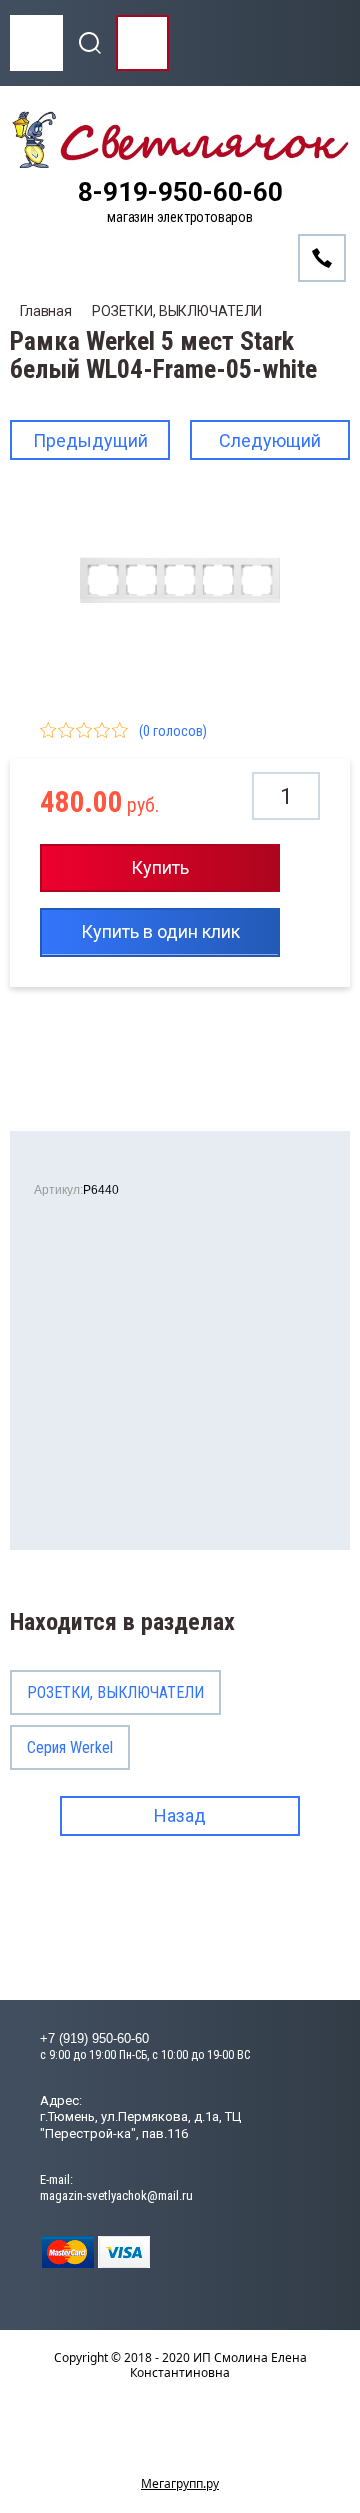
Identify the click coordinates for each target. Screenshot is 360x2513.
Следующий (270, 440)
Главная (46, 311)
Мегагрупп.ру (180, 2483)
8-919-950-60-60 (180, 192)
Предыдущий (90, 440)
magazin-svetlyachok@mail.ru (116, 2195)
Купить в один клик (160, 931)
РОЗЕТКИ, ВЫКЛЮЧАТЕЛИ (177, 311)
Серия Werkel (70, 1747)
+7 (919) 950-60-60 (94, 2038)
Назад (180, 1815)
